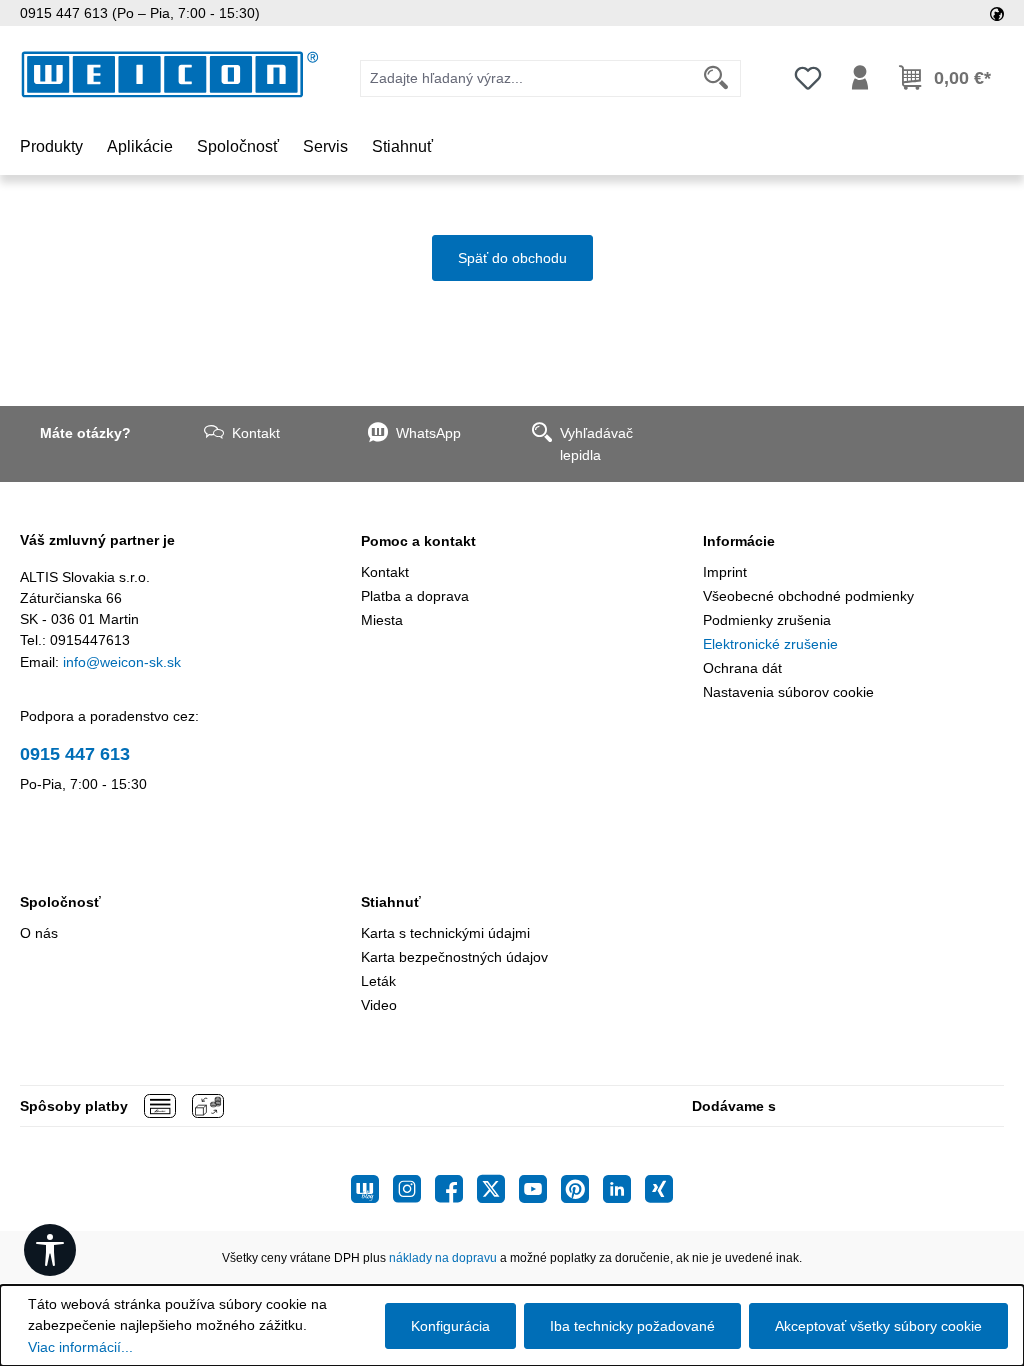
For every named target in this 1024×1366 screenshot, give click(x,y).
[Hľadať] (716, 78)
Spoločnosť (60, 902)
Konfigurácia (450, 1326)
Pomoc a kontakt (418, 541)
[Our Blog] (372, 1189)
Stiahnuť (391, 902)
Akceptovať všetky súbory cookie (878, 1326)
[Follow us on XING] (659, 1189)
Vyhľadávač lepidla (596, 444)
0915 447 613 (75, 754)
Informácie (739, 541)
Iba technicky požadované (632, 1326)
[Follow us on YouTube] (540, 1189)
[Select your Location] (997, 13)
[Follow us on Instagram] (414, 1189)
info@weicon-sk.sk (122, 662)
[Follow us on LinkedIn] (624, 1189)
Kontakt (256, 433)
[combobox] (526, 78)
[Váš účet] (860, 78)
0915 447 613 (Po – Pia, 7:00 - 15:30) (140, 13)
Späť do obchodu (512, 258)
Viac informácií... (80, 1347)
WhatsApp (428, 433)
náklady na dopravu (443, 1258)
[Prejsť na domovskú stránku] (170, 74)
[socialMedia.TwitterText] (498, 1189)
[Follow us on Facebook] (456, 1189)
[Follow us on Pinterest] (582, 1189)
